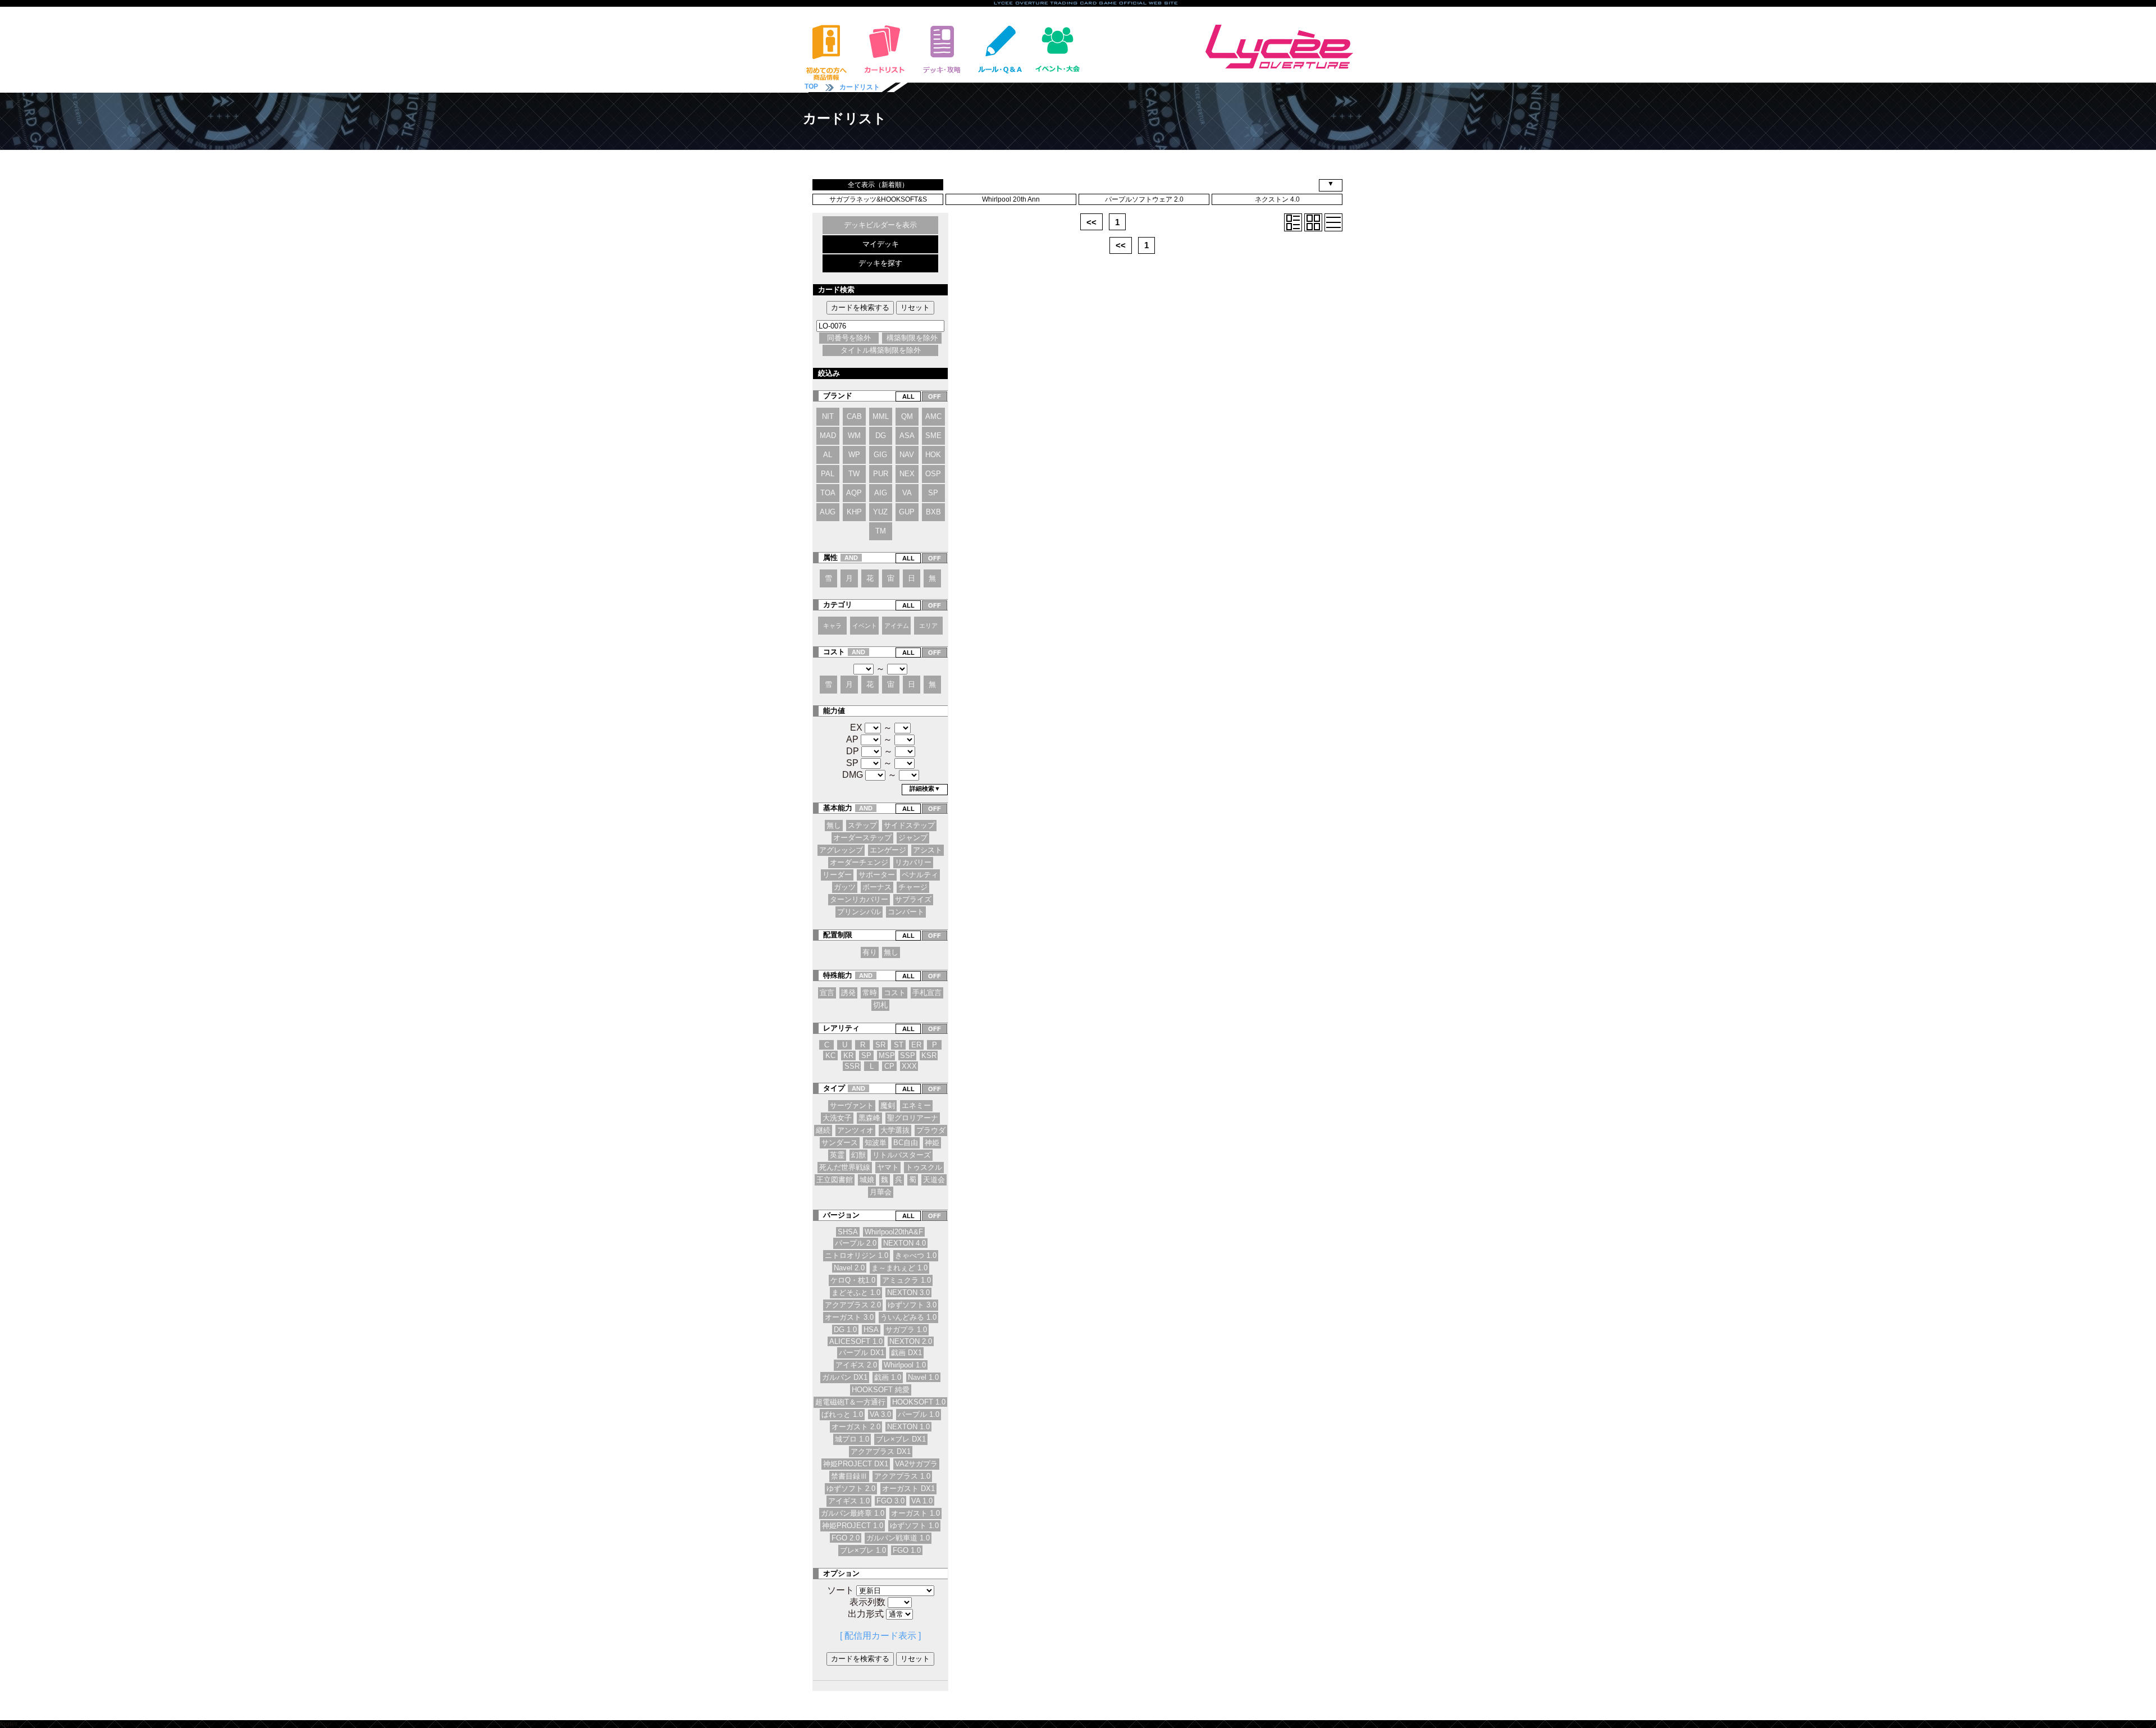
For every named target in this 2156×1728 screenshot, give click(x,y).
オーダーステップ (862, 838)
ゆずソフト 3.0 (912, 1305)
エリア (928, 626)
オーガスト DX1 (908, 1488)
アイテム (897, 626)
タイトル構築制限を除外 (881, 350)
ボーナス (877, 887)
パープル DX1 (862, 1353)
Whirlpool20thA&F (894, 1232)
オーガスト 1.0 (915, 1513)
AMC (933, 416)
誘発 (848, 993)
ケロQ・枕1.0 (853, 1280)
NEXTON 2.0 (911, 1341)
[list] (1333, 222)
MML (881, 416)
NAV (907, 455)
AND (851, 558)
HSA (871, 1330)
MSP (887, 1056)
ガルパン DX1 (845, 1377)
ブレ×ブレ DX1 (901, 1439)
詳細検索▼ (925, 788)
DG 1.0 (845, 1330)
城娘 (867, 1180)
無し (834, 825)
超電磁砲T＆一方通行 (850, 1402)
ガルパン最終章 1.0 (853, 1513)
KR (848, 1056)
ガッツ (845, 887)
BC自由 (906, 1143)
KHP (854, 512)
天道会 (934, 1180)
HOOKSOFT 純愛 (881, 1390)
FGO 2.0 (846, 1538)
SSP (908, 1056)
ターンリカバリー (859, 899)
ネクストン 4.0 (1277, 199)
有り (870, 952)
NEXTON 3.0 (908, 1292)
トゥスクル (924, 1167)
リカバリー (913, 862)
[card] (1313, 222)
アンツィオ (855, 1130)
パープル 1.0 (919, 1414)
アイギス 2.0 (856, 1365)
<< (1091, 222)
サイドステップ (909, 825)
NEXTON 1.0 (908, 1427)
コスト (895, 993)
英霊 (837, 1155)
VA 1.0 (922, 1501)
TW (854, 474)
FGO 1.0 (907, 1550)
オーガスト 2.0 (856, 1427)
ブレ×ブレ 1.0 (863, 1550)
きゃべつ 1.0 (916, 1255)
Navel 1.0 (923, 1377)
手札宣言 (927, 993)
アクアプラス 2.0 (853, 1305)
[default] (1293, 222)
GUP (907, 512)
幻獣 (858, 1155)
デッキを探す (880, 263)
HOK (933, 455)
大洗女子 (837, 1118)
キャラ (832, 626)
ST (899, 1045)
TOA (828, 493)
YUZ (880, 512)
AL (828, 455)
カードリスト (860, 87)
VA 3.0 (880, 1414)
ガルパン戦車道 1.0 (898, 1538)
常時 (870, 993)
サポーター (877, 875)
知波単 (876, 1143)
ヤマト (888, 1167)
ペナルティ (920, 875)
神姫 (932, 1143)
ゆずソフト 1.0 (914, 1526)
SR (880, 1045)
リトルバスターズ (902, 1155)
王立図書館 (835, 1180)
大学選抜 (895, 1130)
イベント (865, 626)
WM (854, 436)
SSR (852, 1066)
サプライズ (913, 899)
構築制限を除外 (912, 338)
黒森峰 (869, 1118)
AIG (881, 493)
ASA (907, 436)
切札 (880, 1005)
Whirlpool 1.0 (905, 1365)
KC (830, 1056)
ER (916, 1045)
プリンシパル (859, 912)
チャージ (913, 887)
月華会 (881, 1192)
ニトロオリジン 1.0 (857, 1255)
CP (889, 1066)
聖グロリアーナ (913, 1118)
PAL (828, 474)
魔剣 (888, 1105)
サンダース (840, 1143)
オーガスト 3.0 (849, 1317)
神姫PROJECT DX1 (856, 1464)
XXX (909, 1066)
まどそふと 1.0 (856, 1292)
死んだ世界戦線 (845, 1167)
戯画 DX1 (906, 1353)
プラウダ (931, 1130)
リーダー (837, 875)
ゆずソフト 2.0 (851, 1488)
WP (854, 455)
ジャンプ (913, 838)
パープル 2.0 (856, 1243)
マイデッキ (881, 244)
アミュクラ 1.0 (906, 1280)
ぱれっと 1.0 (842, 1414)
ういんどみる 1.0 (908, 1317)
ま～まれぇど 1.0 (899, 1268)
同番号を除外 (849, 338)
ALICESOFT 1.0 (856, 1341)
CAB (854, 416)
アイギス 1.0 (849, 1501)
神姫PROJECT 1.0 (853, 1526)
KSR (929, 1056)
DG (881, 436)
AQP (854, 493)
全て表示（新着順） (878, 185)
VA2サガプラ (916, 1464)
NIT (828, 416)
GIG (880, 455)
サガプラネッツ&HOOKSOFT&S (878, 199)
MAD (828, 436)
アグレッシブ (841, 850)
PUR (881, 474)
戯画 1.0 (888, 1377)
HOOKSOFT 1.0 (919, 1402)
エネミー (916, 1105)
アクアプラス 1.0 (902, 1476)
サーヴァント (852, 1105)
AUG (828, 512)
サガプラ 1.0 (906, 1330)
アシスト (928, 850)
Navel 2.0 (849, 1268)
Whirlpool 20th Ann (1011, 199)
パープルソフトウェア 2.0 (1144, 199)
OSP (933, 474)
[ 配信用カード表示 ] (880, 1636)
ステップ (862, 825)
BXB (933, 512)
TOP (811, 86)
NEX (907, 474)
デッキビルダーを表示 (880, 225)
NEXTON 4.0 (905, 1243)
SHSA (848, 1232)
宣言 (827, 993)
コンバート (906, 912)
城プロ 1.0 (852, 1439)
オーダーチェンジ (859, 862)
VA (907, 493)
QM (907, 416)
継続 (823, 1130)
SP (933, 493)
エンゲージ (888, 850)
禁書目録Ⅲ (849, 1476)
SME (933, 436)
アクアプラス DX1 (881, 1451)
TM (881, 531)
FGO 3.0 (890, 1501)
